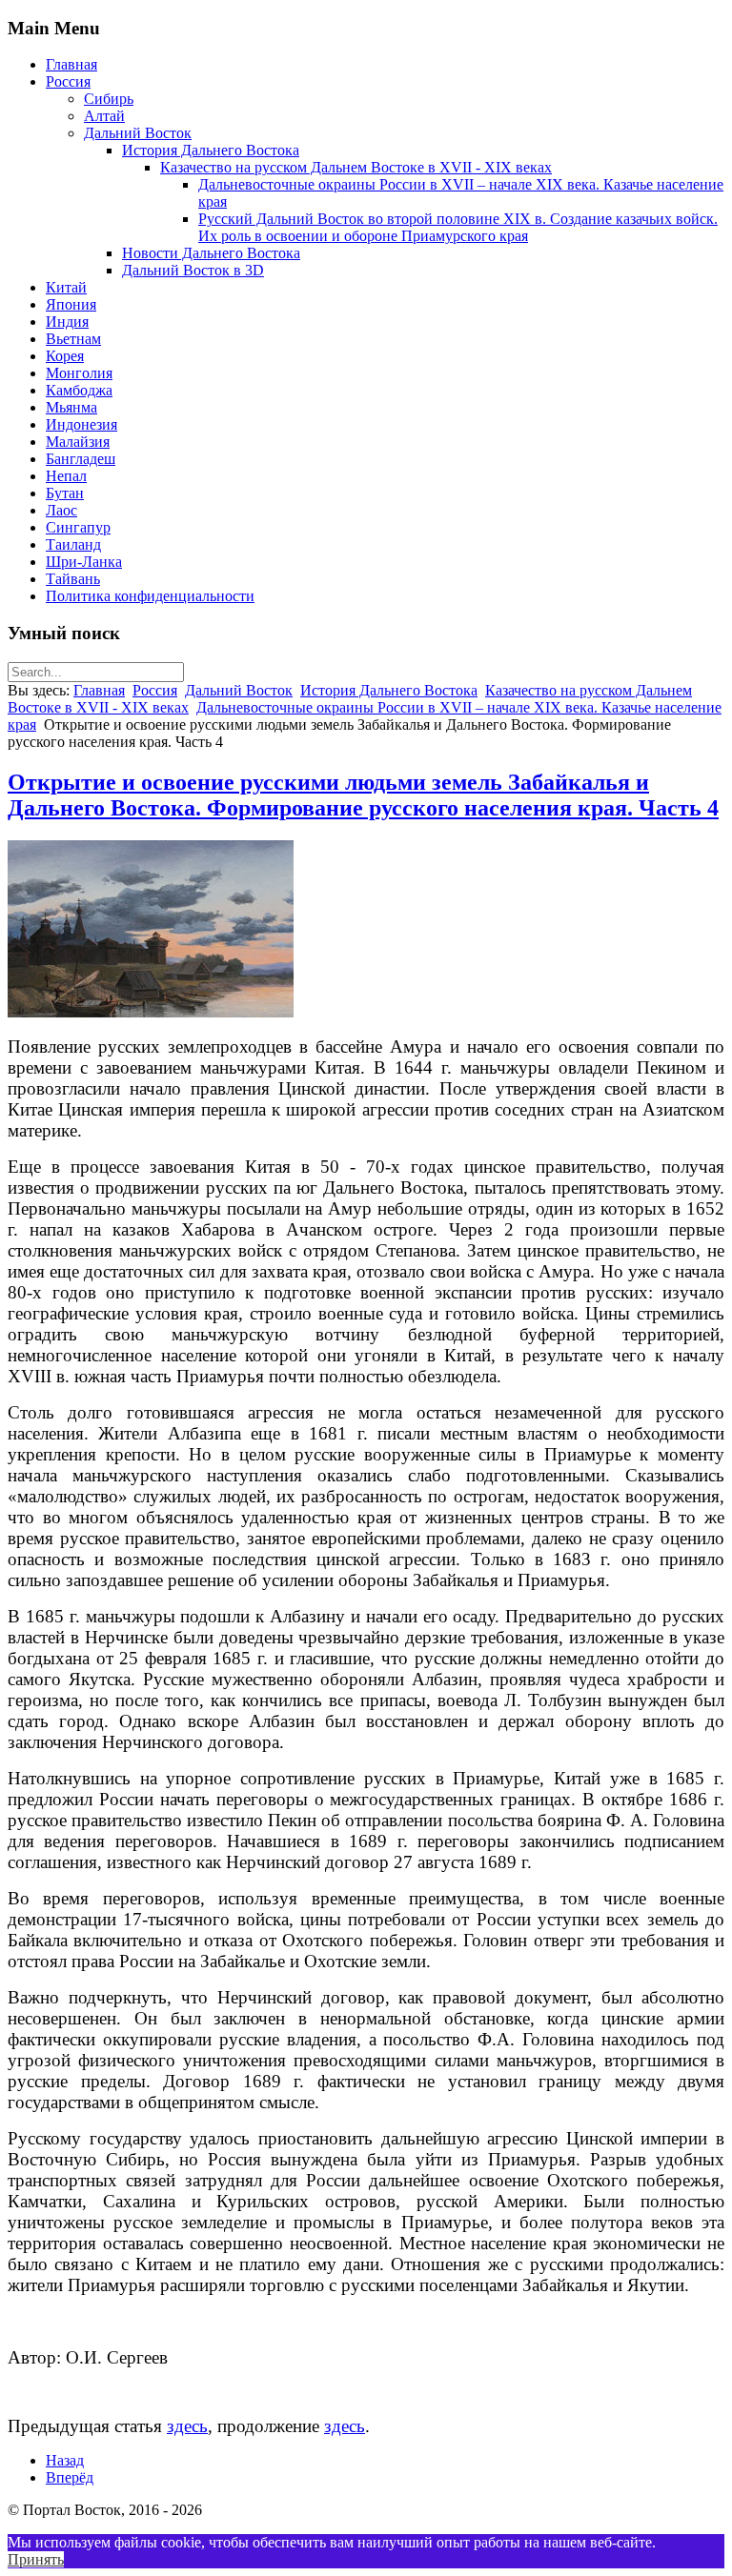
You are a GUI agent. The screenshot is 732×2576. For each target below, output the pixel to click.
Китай (66, 287)
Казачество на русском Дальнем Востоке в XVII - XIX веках (356, 167)
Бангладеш (81, 459)
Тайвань (73, 579)
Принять (36, 2559)
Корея (65, 356)
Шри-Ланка (84, 562)
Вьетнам (73, 339)
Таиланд (73, 544)
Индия (67, 322)
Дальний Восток (138, 133)
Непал (66, 476)
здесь (187, 2426)
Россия (68, 81)
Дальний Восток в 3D (193, 270)
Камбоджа (79, 390)
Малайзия (78, 442)
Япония (71, 304)
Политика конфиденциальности (150, 596)
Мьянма (71, 407)
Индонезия (81, 424)
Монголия (79, 373)
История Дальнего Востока (211, 150)
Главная (71, 64)
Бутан (65, 493)
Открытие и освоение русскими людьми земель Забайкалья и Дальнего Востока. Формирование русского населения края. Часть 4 (363, 795)
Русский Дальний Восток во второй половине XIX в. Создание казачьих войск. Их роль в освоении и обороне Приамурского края (458, 227)
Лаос (61, 510)
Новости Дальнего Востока (211, 253)
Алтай (104, 116)
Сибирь (109, 99)
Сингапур (78, 527)
